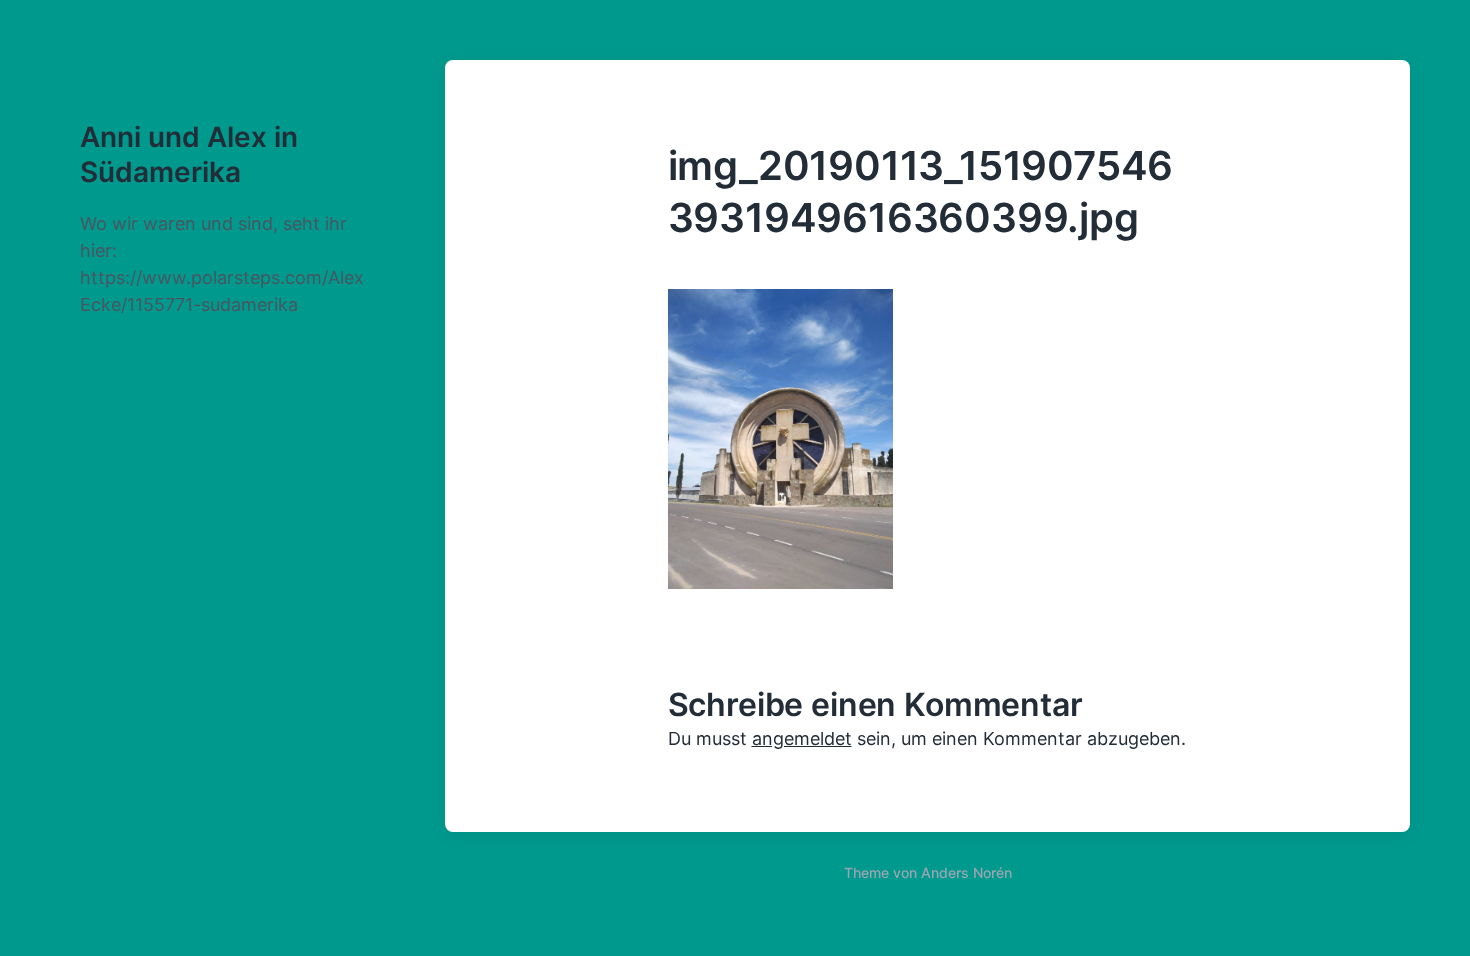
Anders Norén (966, 872)
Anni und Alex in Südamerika (189, 154)
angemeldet (802, 738)
